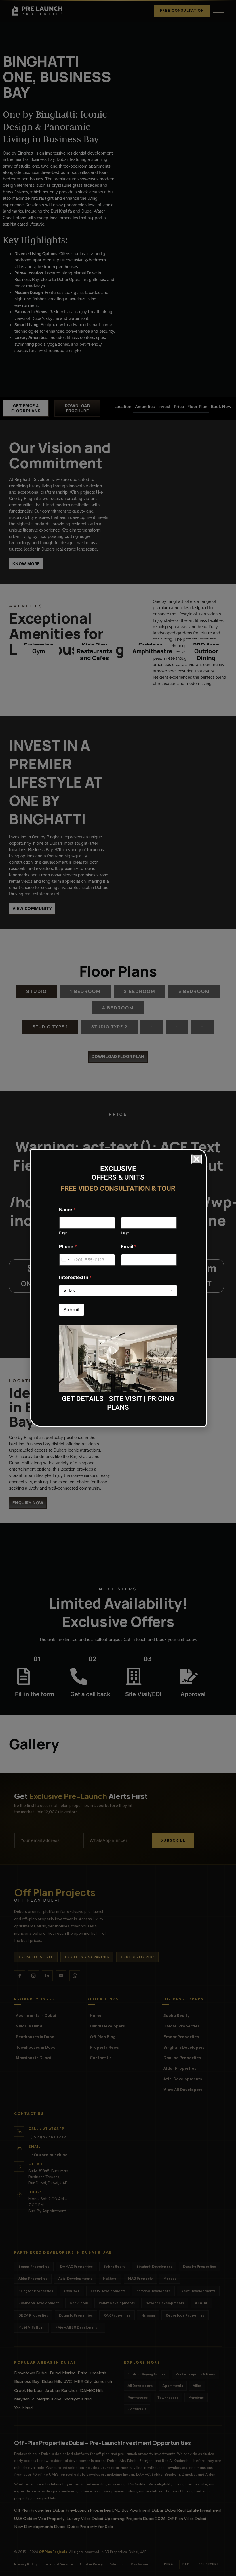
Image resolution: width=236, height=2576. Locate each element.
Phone (68, 1247)
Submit (72, 1310)
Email (129, 1247)
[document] (118, 1288)
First (63, 1233)
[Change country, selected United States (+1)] (65, 1260)
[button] (197, 1159)
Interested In (75, 1277)
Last (125, 1233)
